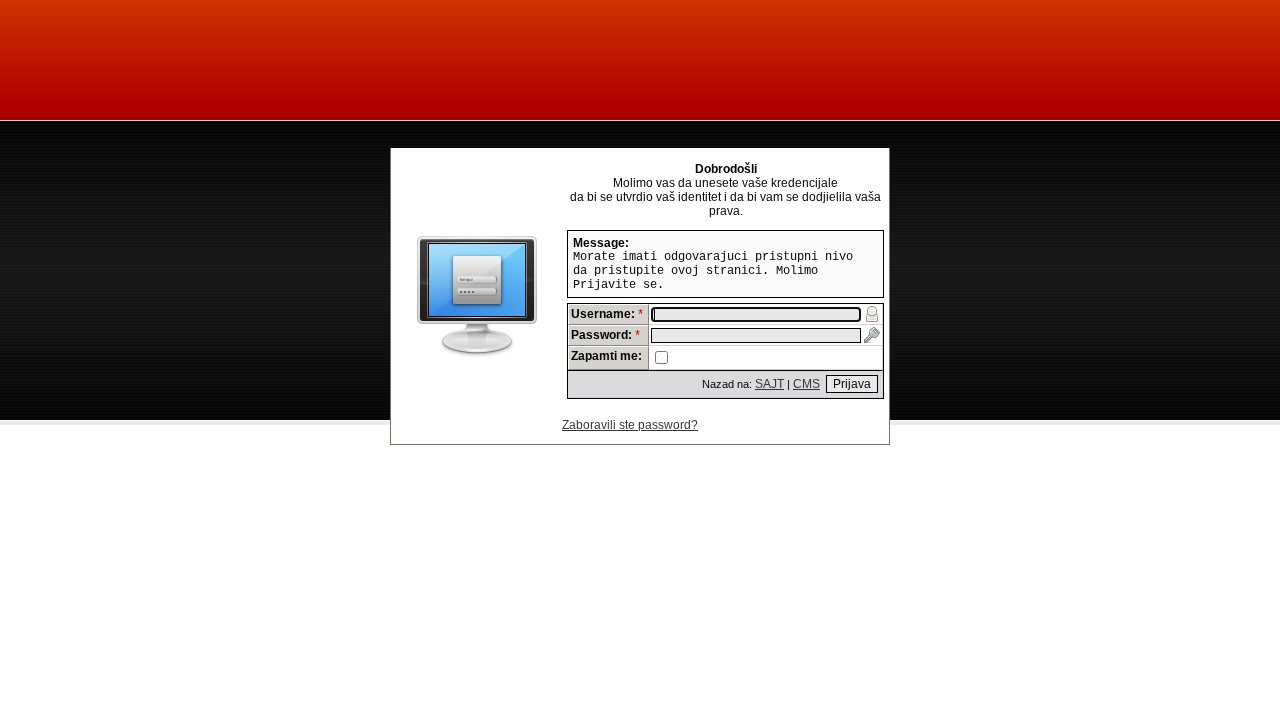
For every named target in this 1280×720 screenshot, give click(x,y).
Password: (606, 335)
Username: (607, 314)
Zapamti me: (606, 356)
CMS (806, 384)
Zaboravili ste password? (630, 425)
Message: (601, 243)
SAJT (769, 384)
